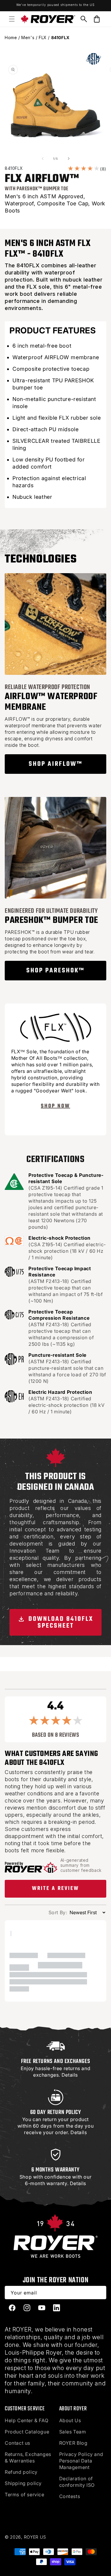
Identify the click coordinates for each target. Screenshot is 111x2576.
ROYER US (35, 2537)
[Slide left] (43, 159)
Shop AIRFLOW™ (56, 764)
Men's (28, 37)
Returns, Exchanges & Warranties (28, 2457)
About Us (70, 2420)
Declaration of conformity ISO (77, 2482)
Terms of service (25, 2494)
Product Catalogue (27, 2432)
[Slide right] (69, 159)
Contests (70, 2496)
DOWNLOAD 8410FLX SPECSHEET (60, 1622)
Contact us (17, 2443)
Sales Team (73, 2432)
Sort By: (58, 1912)
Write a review (55, 1889)
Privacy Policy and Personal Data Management (81, 2461)
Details (70, 2075)
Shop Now (55, 1106)
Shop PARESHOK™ (55, 971)
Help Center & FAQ (26, 2420)
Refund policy (21, 2472)
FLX (43, 37)
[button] (12, 19)
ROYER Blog (73, 2443)
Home (11, 37)
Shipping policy (23, 2483)
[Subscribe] (100, 2293)
